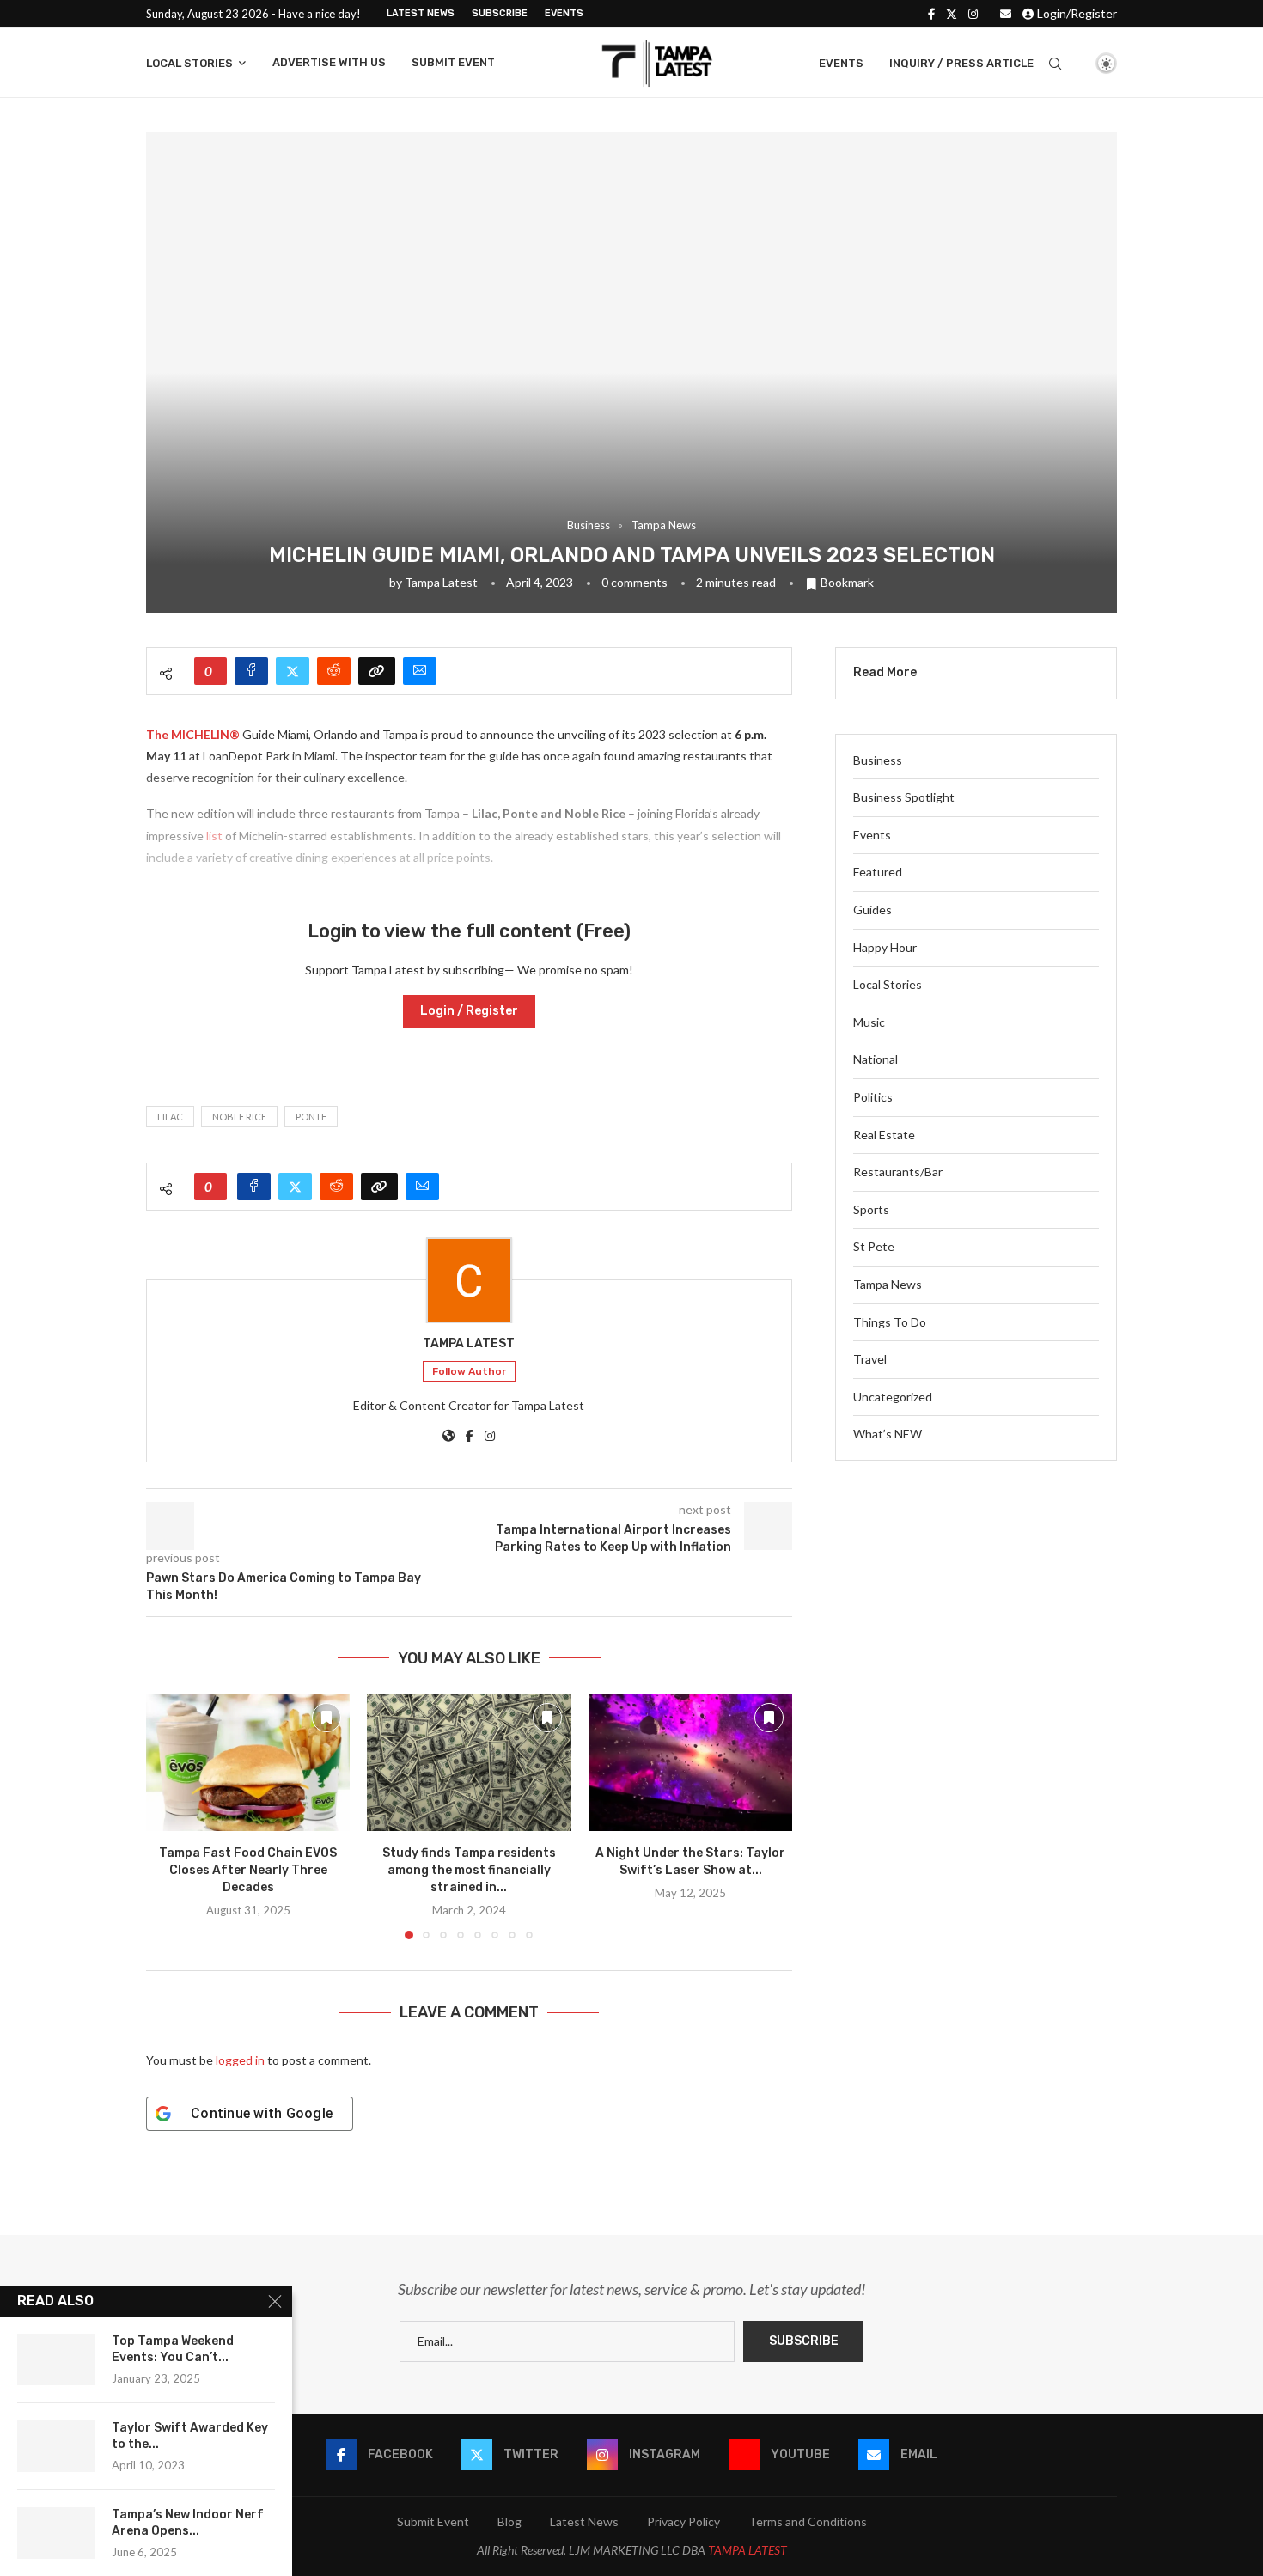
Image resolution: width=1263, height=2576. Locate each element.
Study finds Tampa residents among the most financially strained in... (469, 1871)
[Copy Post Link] (377, 671)
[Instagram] (973, 14)
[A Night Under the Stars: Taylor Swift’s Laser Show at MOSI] (690, 1762)
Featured (878, 872)
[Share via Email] (420, 671)
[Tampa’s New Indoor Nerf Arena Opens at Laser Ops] (56, 2533)
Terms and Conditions (808, 2521)
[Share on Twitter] (293, 671)
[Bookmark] (1077, 64)
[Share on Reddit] (334, 671)
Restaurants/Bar (898, 1172)
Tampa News (888, 1284)
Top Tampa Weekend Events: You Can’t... (173, 2349)
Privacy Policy (683, 2521)
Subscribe (500, 13)
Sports (871, 1209)
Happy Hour (885, 947)
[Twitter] (952, 14)
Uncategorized (893, 1397)
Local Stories (189, 63)
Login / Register (469, 1011)
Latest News (421, 13)
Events (564, 13)
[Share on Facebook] (251, 671)
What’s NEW (888, 1434)
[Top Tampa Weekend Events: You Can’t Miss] (56, 2359)
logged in (240, 2060)
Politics (873, 1097)
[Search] (1055, 64)
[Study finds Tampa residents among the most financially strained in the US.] (469, 1762)
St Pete (874, 1246)
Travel (870, 1359)
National (876, 1059)
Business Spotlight (904, 797)
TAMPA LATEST (747, 2550)
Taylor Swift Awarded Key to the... (190, 2436)
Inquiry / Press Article (961, 63)
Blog (509, 2521)
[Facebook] (931, 14)
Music (869, 1022)
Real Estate (884, 1135)
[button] (169, 1816)
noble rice (239, 1117)
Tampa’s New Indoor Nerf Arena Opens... (188, 2523)
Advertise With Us (329, 62)
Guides (873, 910)
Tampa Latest (441, 582)
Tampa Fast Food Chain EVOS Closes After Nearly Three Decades (248, 1871)
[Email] (1006, 14)
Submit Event (453, 62)
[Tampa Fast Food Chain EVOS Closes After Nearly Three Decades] (248, 1762)
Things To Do (890, 1322)
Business (878, 760)
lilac (170, 1117)
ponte (311, 1117)
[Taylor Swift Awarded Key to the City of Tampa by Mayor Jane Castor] (56, 2446)
